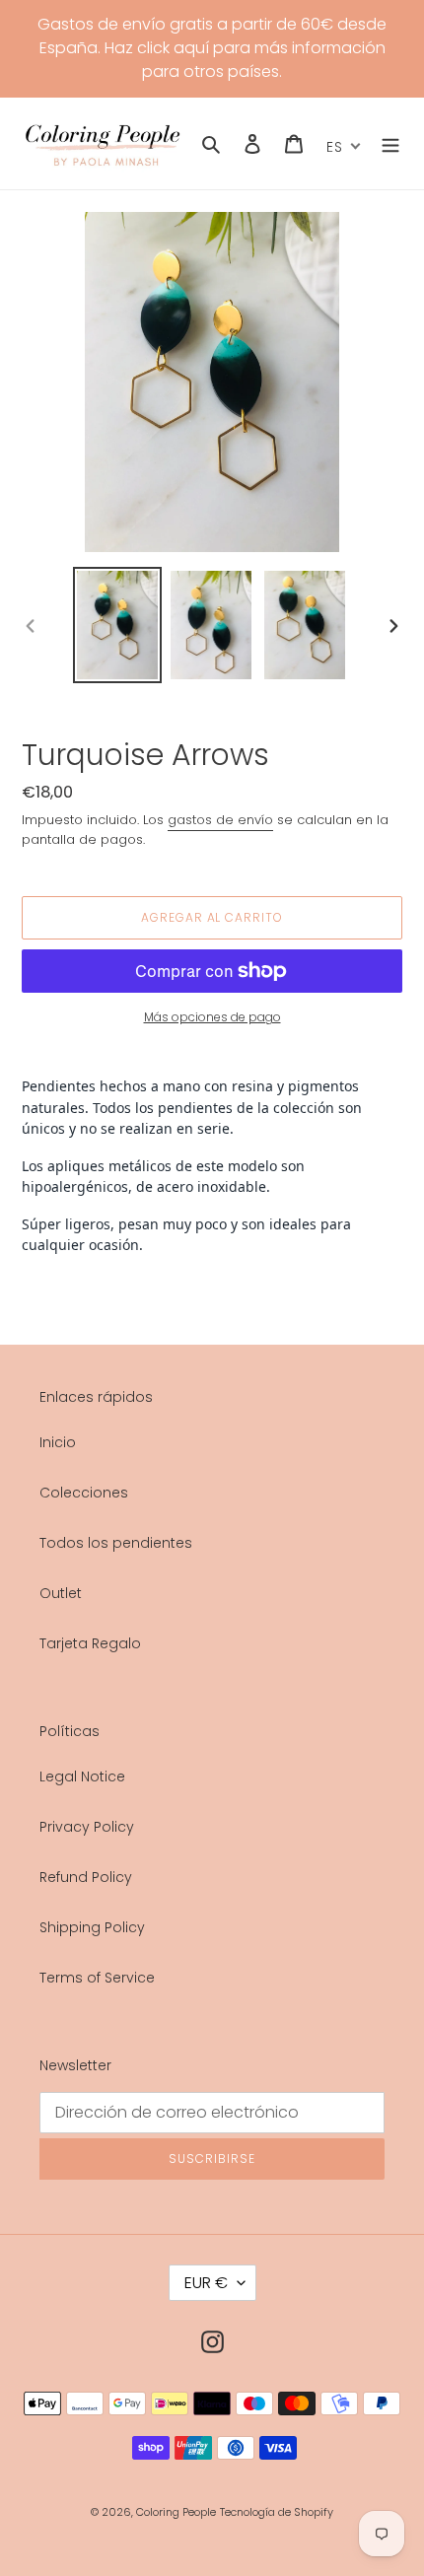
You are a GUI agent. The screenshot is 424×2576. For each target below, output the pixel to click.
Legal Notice (82, 1776)
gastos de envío (220, 820)
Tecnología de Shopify (277, 2512)
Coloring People (176, 2512)
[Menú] (390, 143)
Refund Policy (86, 1877)
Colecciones (84, 1493)
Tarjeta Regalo (90, 1643)
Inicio (58, 1442)
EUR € (206, 2283)
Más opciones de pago (212, 1017)
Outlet (61, 1593)
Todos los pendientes (116, 1543)
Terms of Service (97, 1978)
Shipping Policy (92, 1927)
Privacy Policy (87, 1827)
